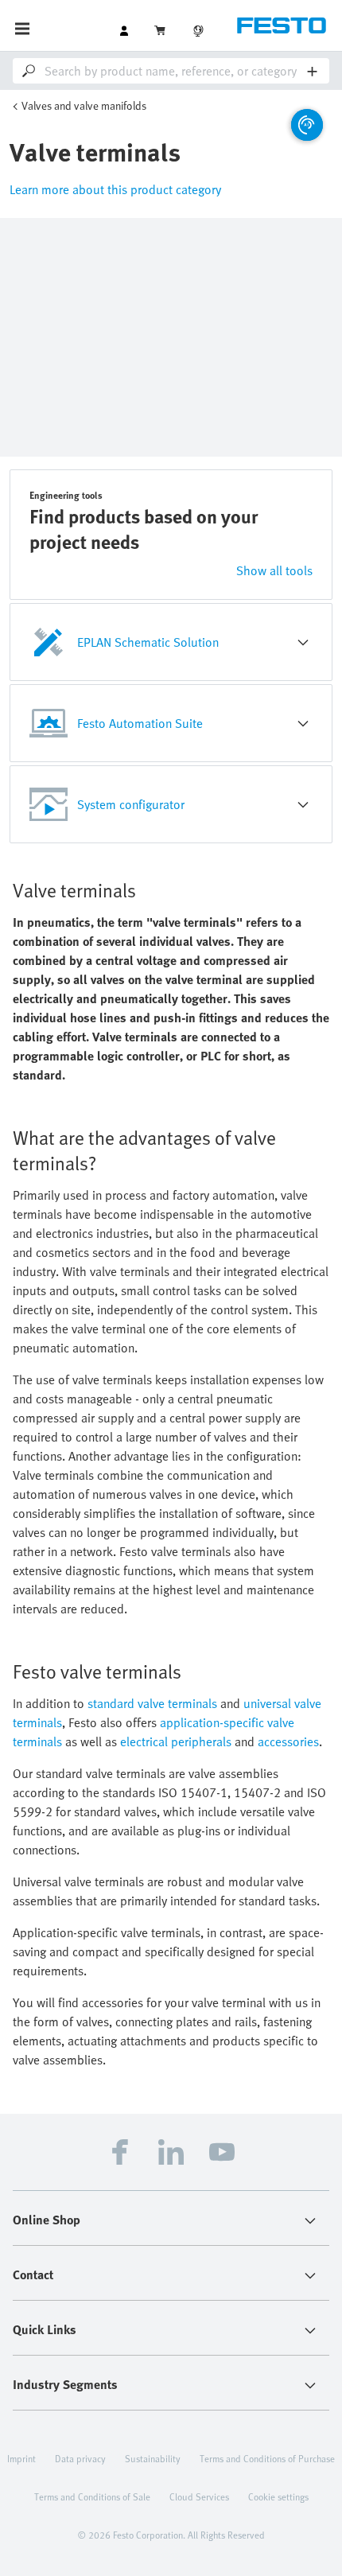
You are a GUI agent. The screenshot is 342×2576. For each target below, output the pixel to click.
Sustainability (153, 2458)
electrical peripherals (176, 1741)
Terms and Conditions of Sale (92, 2496)
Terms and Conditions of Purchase (267, 2458)
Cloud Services (199, 2496)
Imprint (21, 2458)
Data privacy (80, 2458)
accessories (288, 1741)
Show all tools (274, 570)
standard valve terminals (152, 1703)
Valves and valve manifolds (84, 105)
